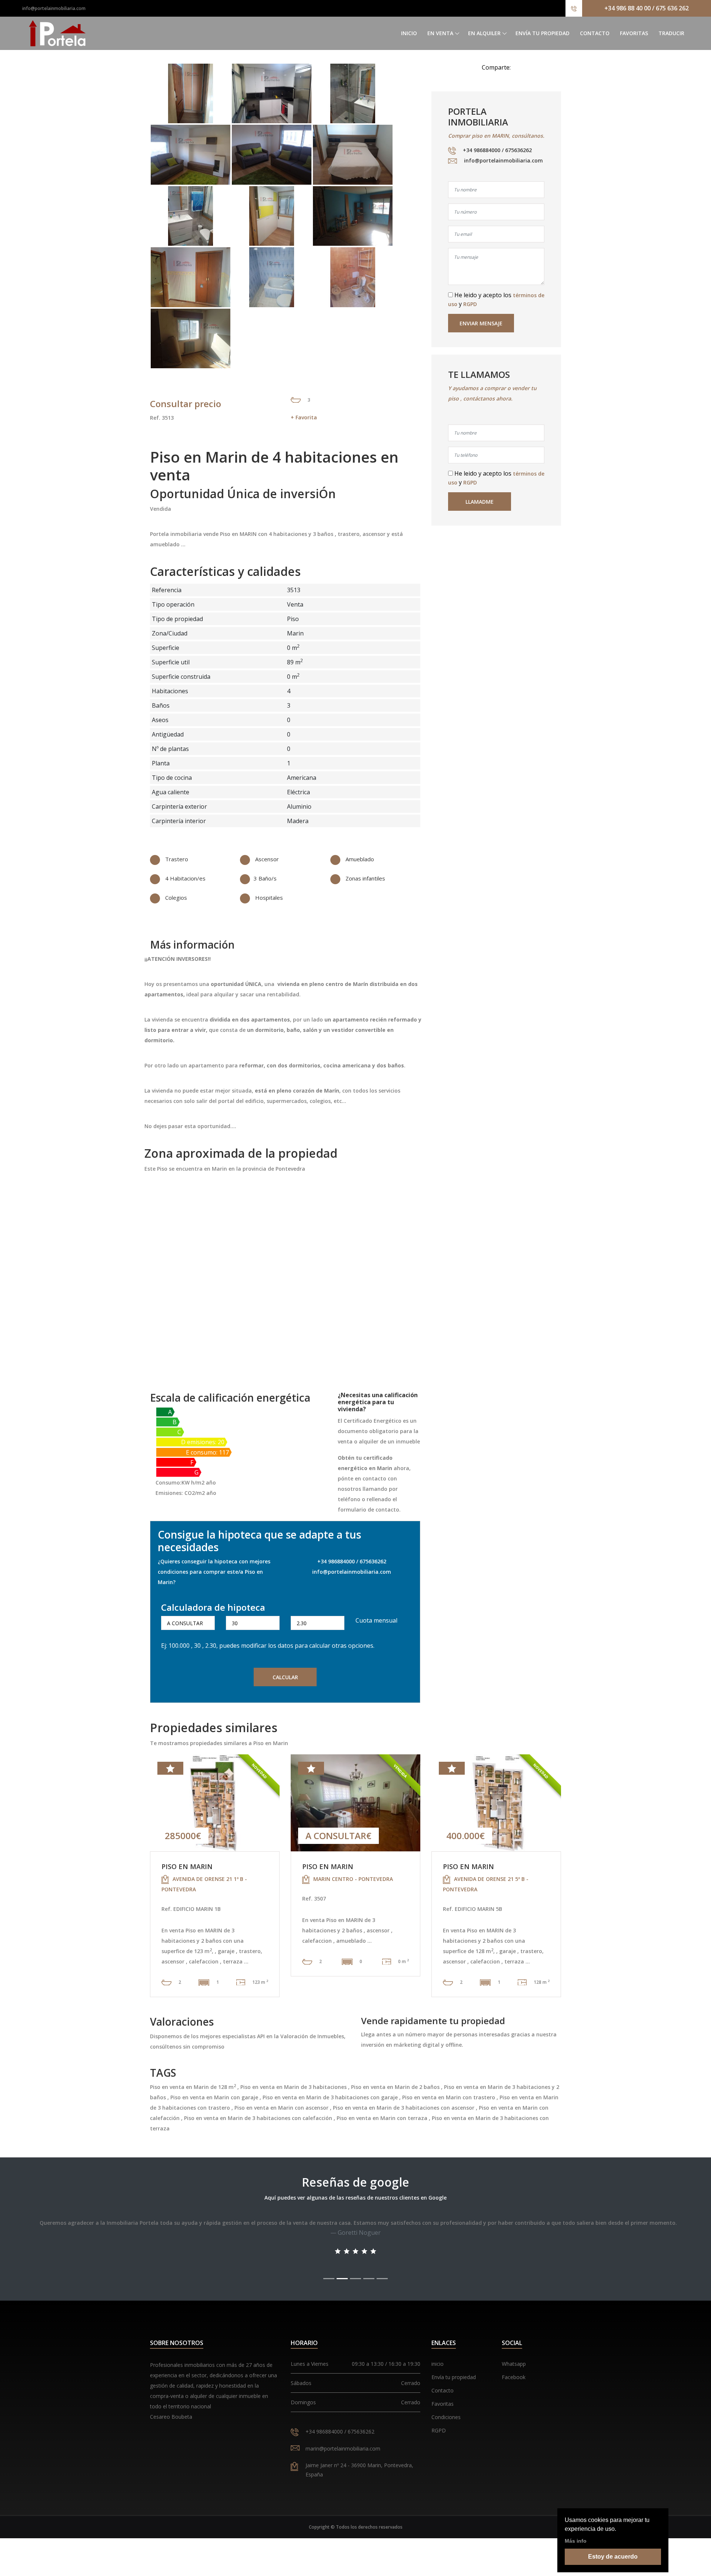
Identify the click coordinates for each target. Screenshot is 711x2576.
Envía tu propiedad (543, 33)
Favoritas (634, 33)
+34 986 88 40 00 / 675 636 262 (647, 8)
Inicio (409, 33)
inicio (438, 2364)
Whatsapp (514, 2364)
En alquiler (484, 33)
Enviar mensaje (481, 323)
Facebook (514, 2377)
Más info (576, 2541)
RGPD (470, 304)
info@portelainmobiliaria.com (54, 8)
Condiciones (446, 2417)
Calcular (285, 1677)
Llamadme (480, 502)
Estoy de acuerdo (613, 2557)
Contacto (595, 33)
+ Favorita (304, 417)
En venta (440, 33)
